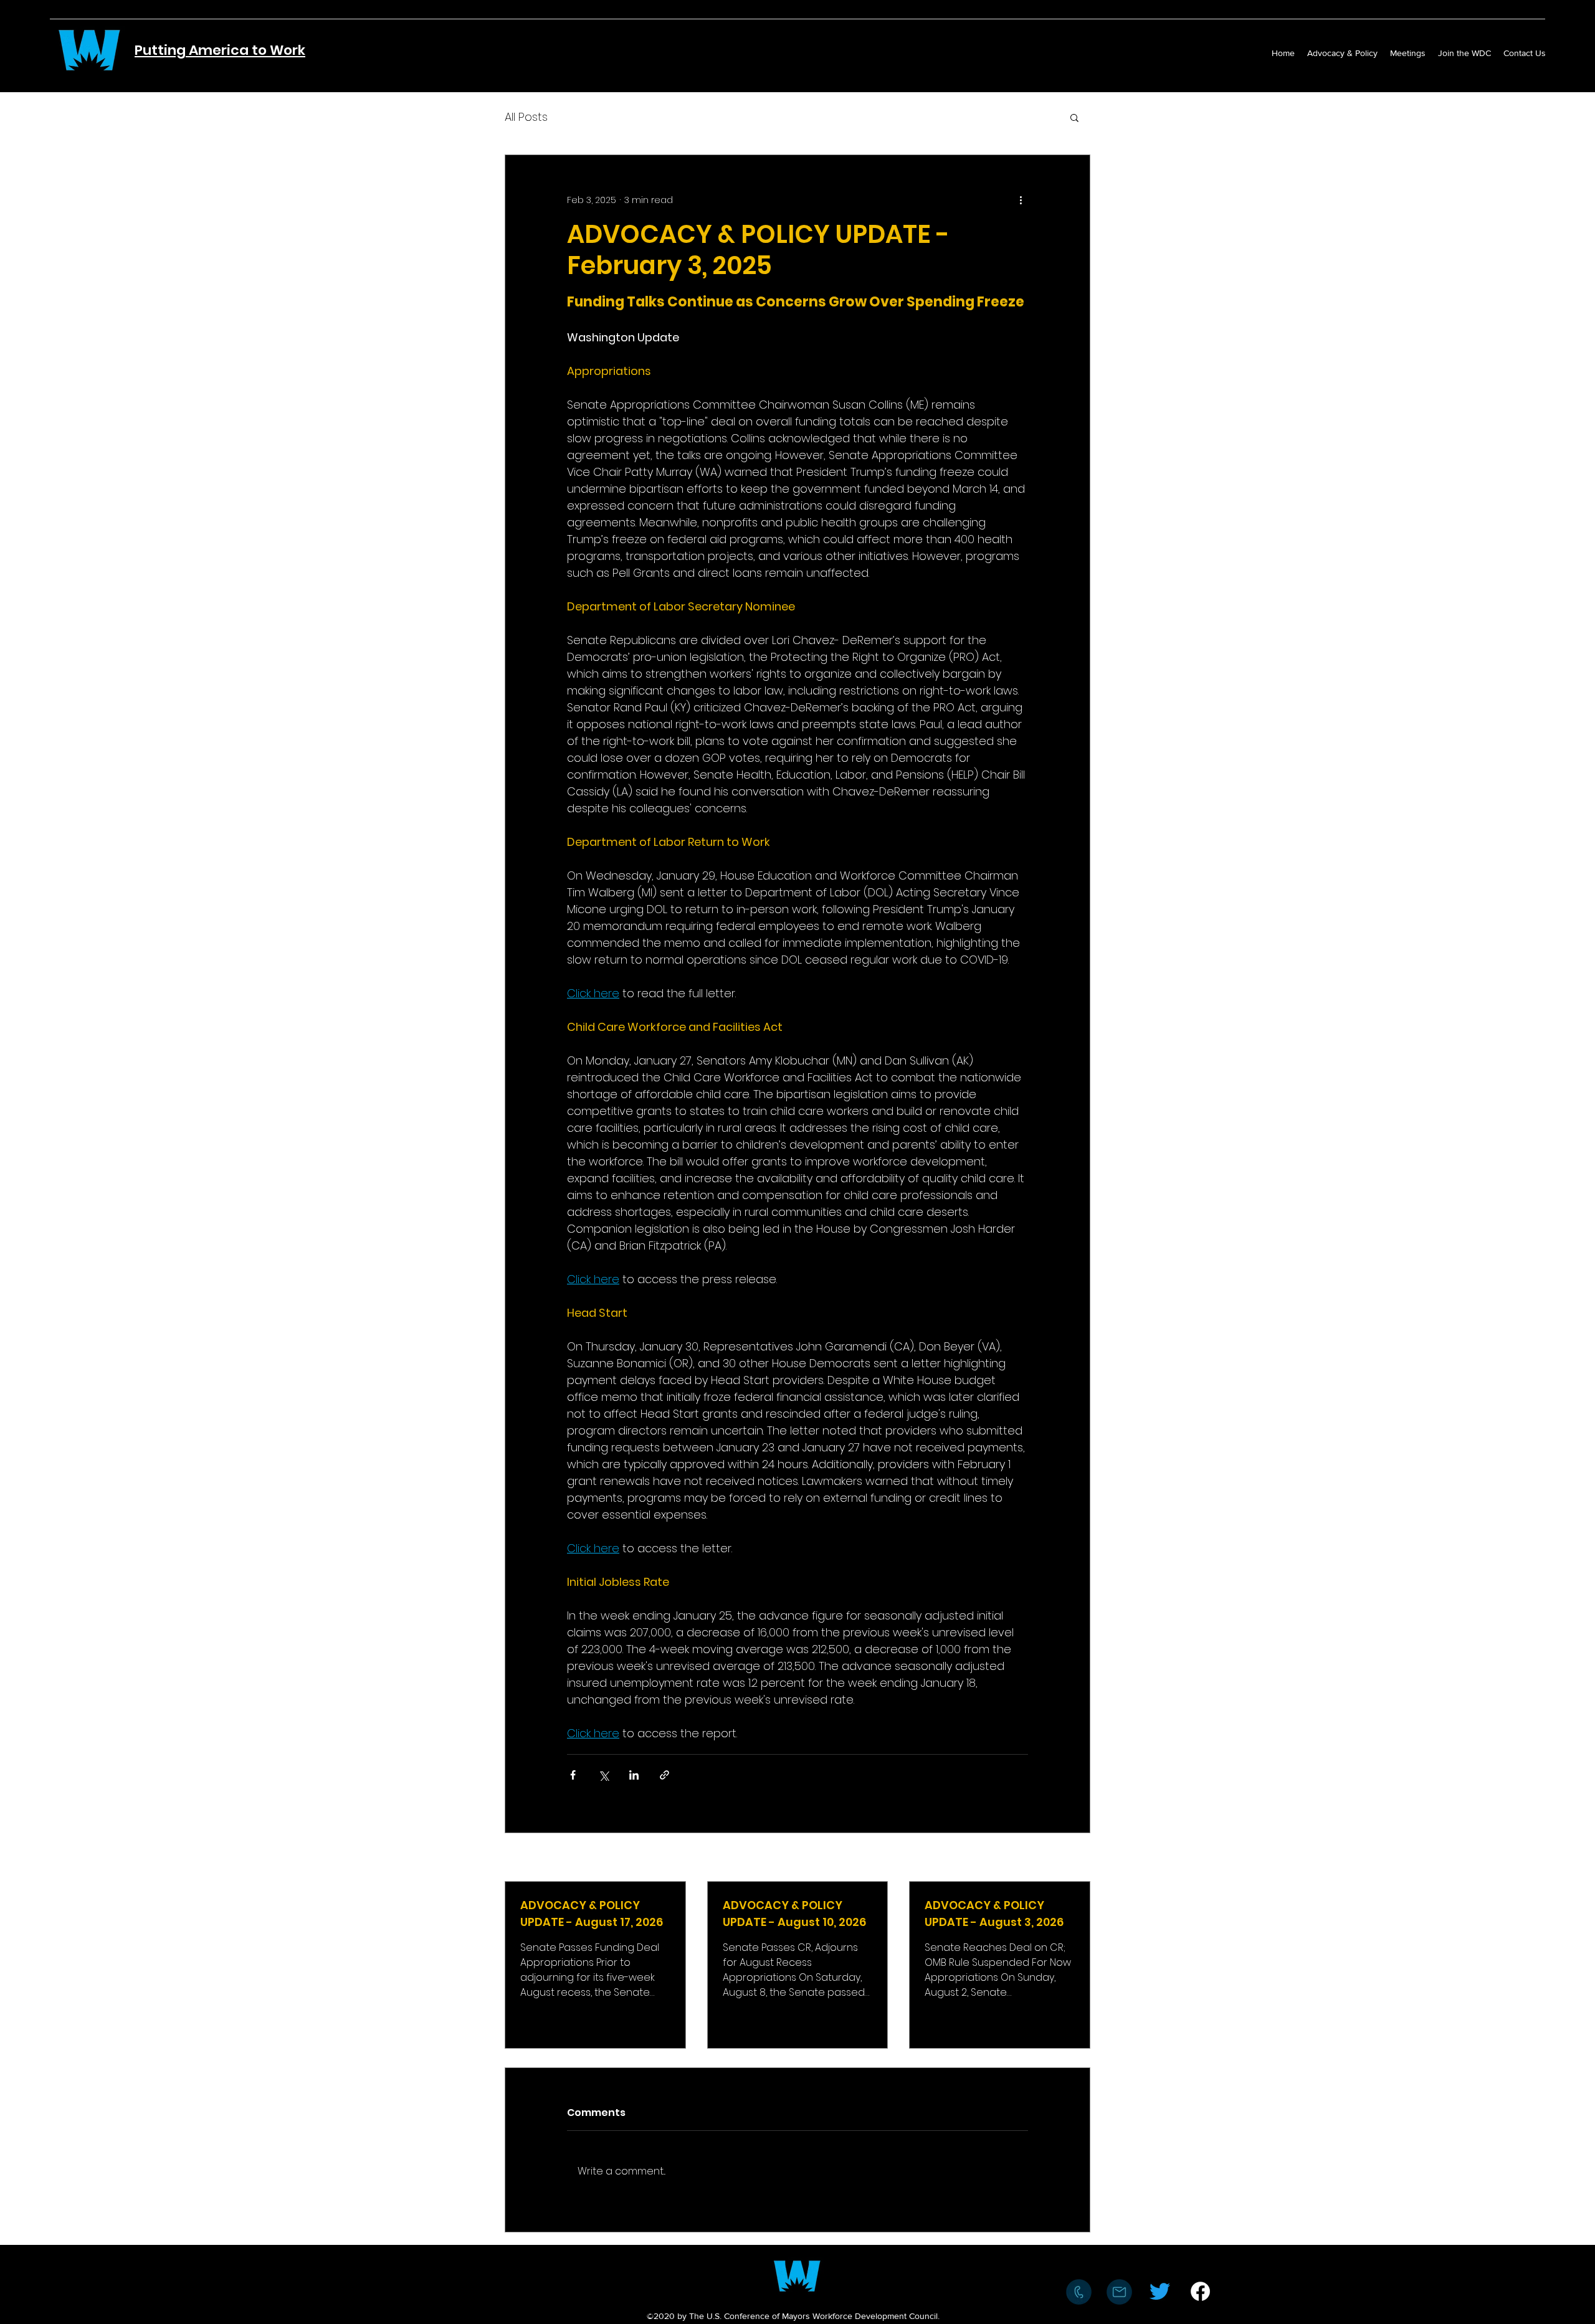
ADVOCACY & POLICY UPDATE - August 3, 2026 (994, 1914)
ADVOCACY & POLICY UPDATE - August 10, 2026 (794, 1914)
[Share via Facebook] (573, 1775)
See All (1076, 1858)
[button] (1074, 117)
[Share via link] (664, 1775)
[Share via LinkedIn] (634, 1775)
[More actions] (1021, 200)
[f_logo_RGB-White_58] (1200, 2291)
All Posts (526, 117)
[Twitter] (1160, 2291)
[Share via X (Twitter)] (603, 1775)
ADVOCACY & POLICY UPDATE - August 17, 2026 (592, 1914)
